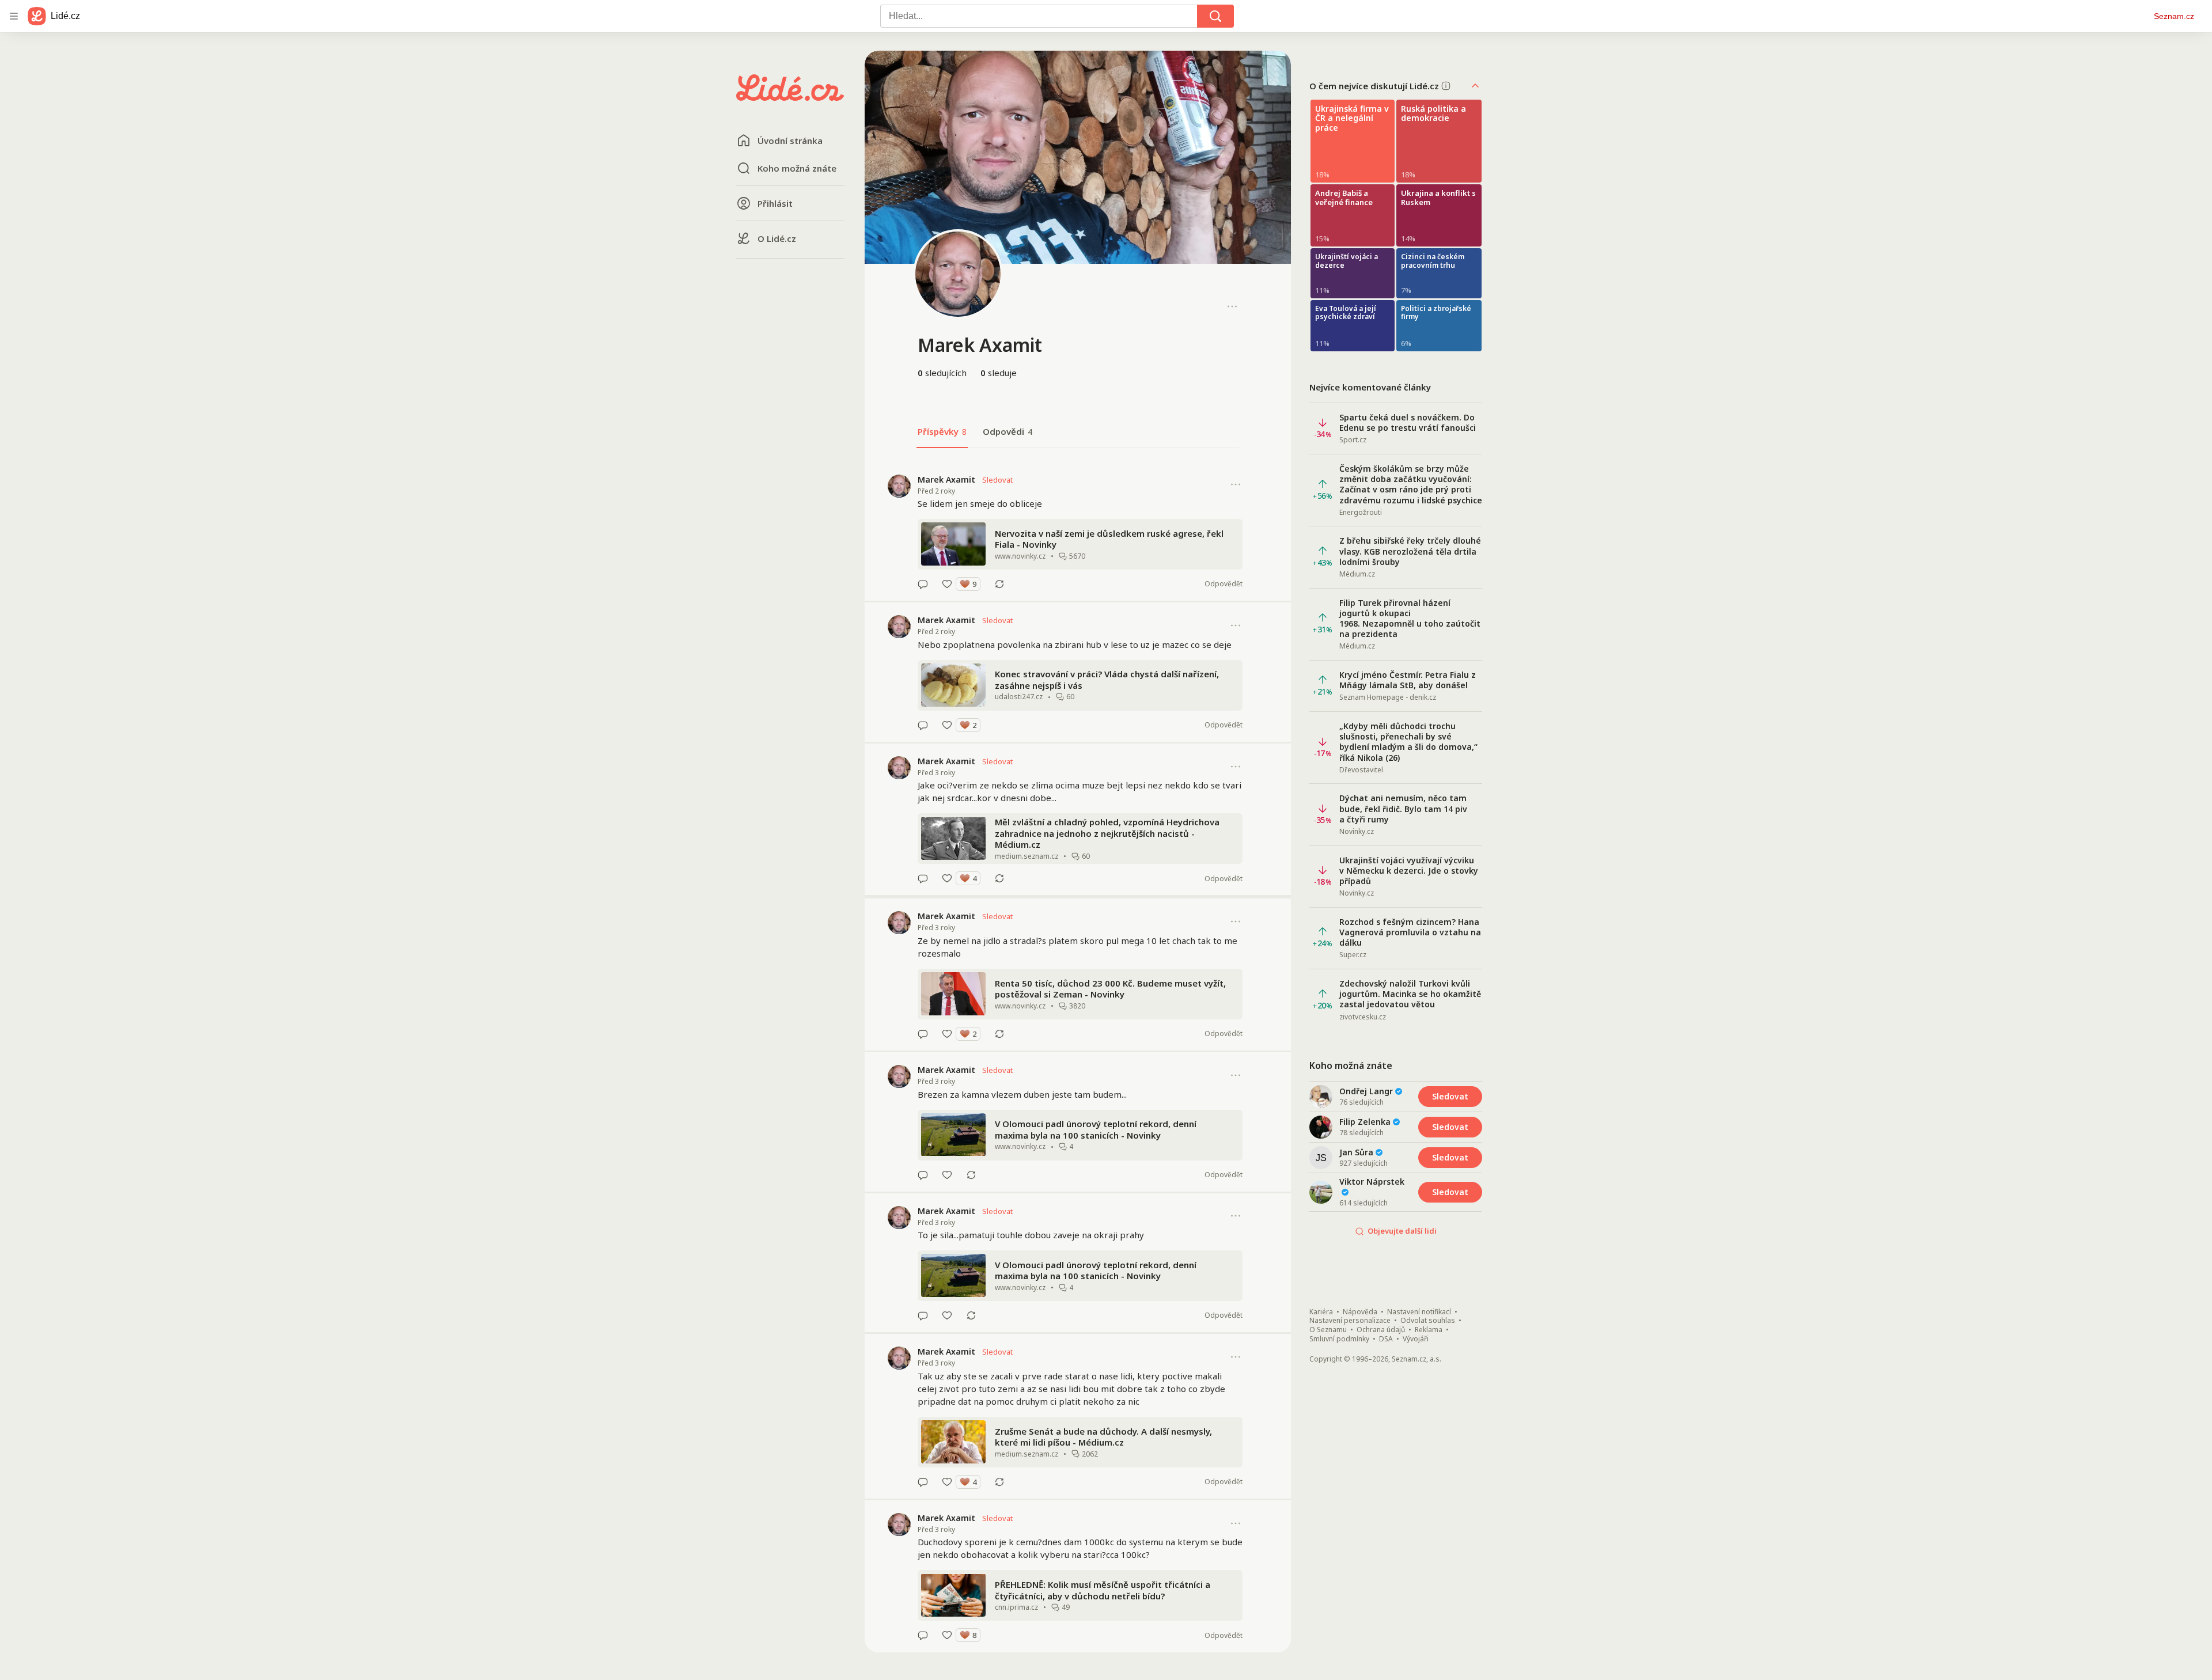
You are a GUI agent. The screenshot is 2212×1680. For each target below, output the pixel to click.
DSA (1386, 1339)
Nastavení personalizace (1350, 1321)
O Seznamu (1328, 1330)
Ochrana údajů (1381, 1330)
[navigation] (14, 16)
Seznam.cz (2174, 16)
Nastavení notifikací (1419, 1312)
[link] (1078, 532)
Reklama (1429, 1330)
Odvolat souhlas (1428, 1321)
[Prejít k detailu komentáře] (923, 584)
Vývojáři (1416, 1339)
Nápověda (1360, 1312)
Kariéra (1321, 1312)
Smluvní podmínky (1339, 1339)
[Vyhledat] (1215, 16)
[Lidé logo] (790, 97)
